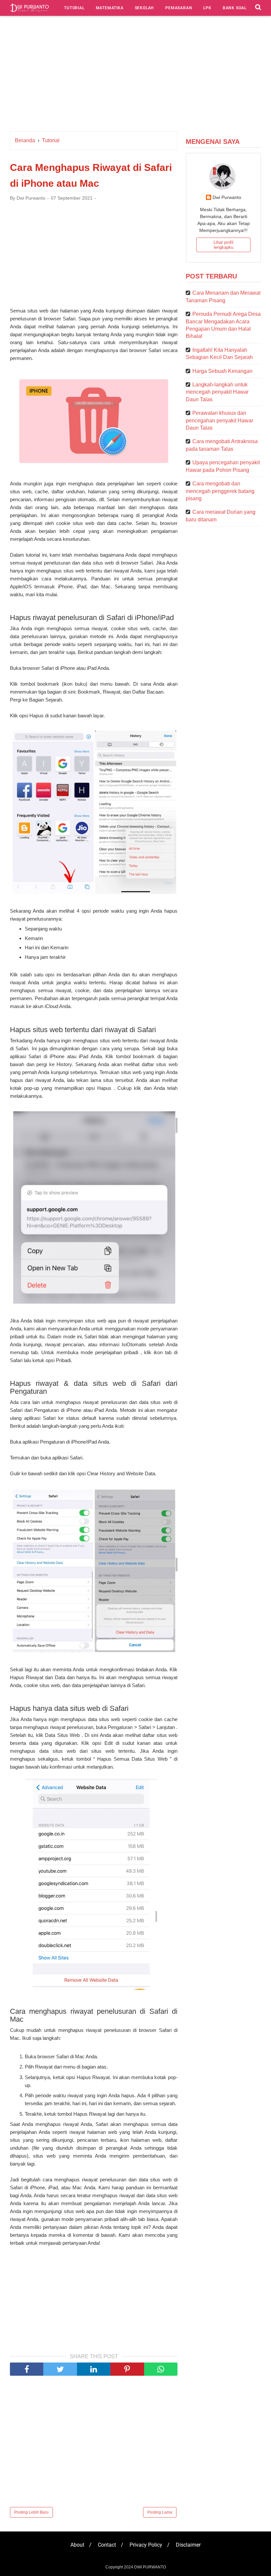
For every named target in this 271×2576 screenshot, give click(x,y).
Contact (107, 2545)
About (77, 2545)
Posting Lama (160, 2512)
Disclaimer (188, 2545)
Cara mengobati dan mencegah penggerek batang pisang (220, 491)
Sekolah (145, 8)
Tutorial (74, 8)
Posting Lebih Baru (31, 2512)
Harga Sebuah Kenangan (222, 371)
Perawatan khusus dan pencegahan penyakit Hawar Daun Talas (219, 420)
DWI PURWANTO (150, 2567)
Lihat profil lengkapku (223, 245)
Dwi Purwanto (227, 197)
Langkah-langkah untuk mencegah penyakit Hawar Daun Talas (217, 392)
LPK (207, 8)
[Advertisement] (135, 75)
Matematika (110, 8)
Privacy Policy (146, 2545)
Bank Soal (235, 8)
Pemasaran (179, 8)
